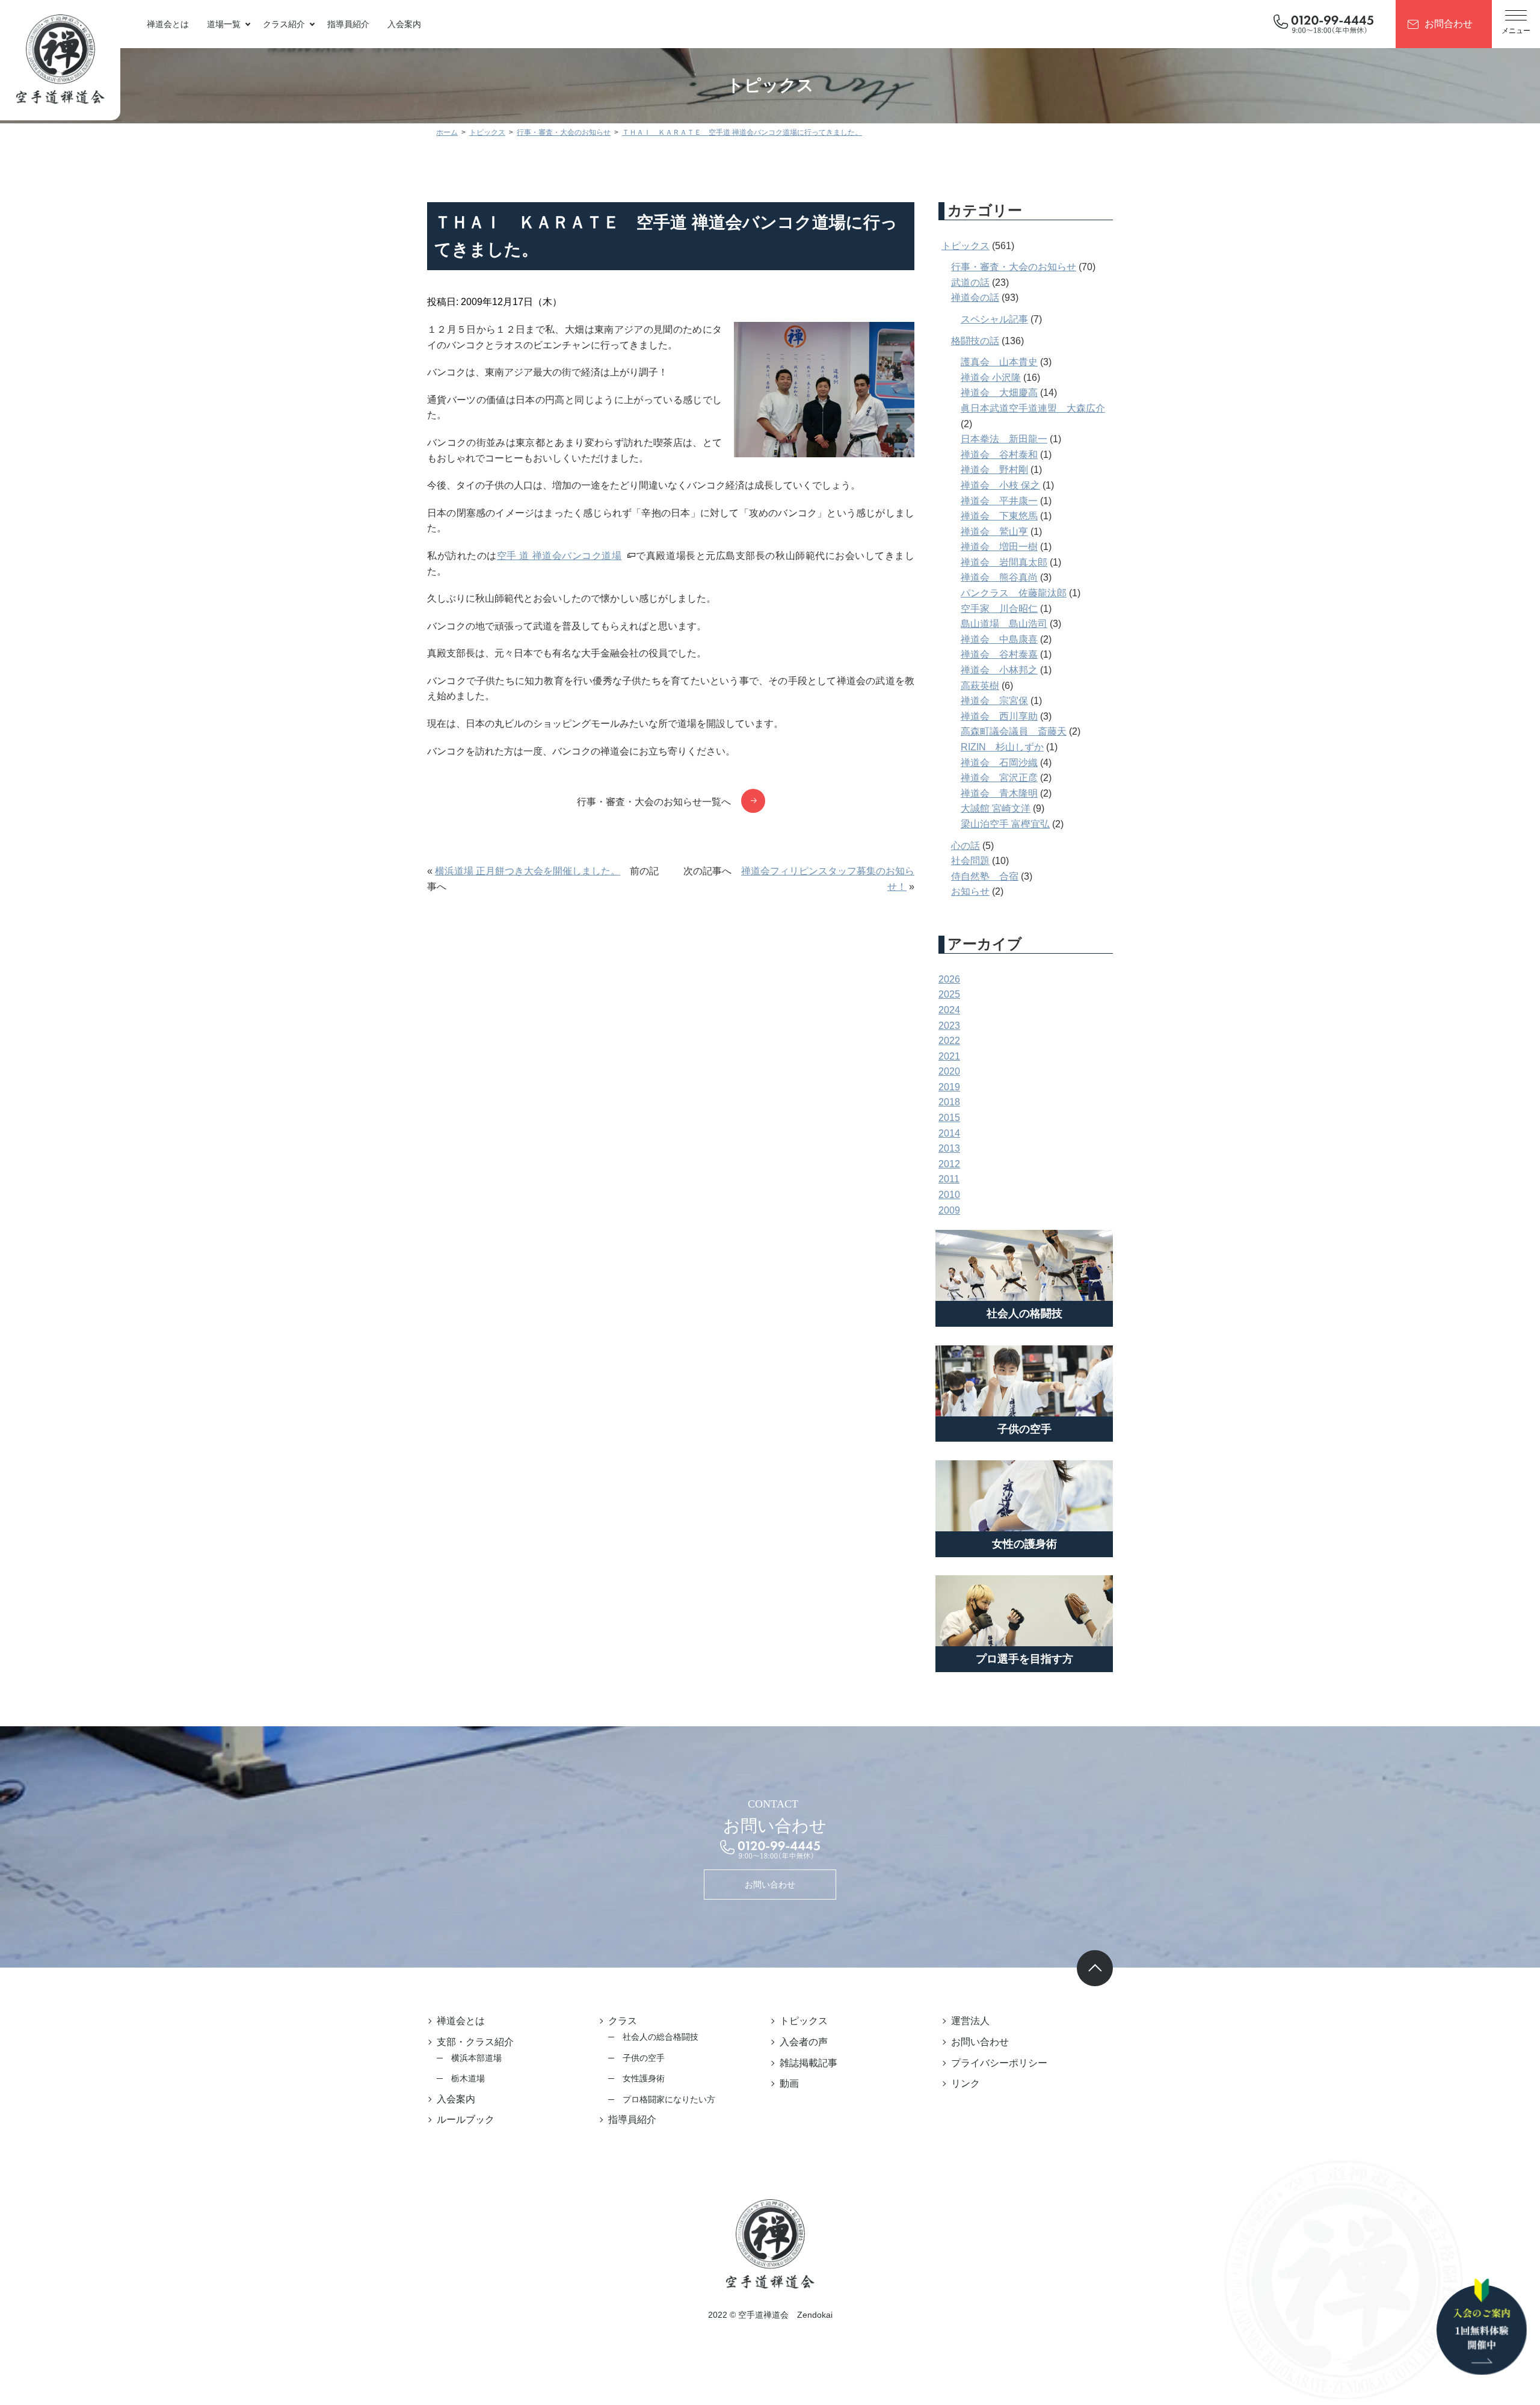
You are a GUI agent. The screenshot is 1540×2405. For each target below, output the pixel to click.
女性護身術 (644, 2078)
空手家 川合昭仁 (999, 609)
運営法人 (970, 2021)
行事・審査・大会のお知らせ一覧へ (654, 802)
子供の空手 (644, 2058)
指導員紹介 (348, 24)
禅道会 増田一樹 (999, 547)
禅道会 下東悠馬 (999, 516)
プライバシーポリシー (999, 2063)
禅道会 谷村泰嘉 (999, 654)
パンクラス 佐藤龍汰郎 (1014, 593)
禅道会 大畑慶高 (999, 393)
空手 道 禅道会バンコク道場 (559, 556)
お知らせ (970, 891)
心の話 (966, 846)
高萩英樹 (980, 686)
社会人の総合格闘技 (661, 2037)
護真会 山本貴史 (999, 362)
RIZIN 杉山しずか (1002, 747)
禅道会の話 (975, 298)
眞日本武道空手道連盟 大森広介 (1033, 408)
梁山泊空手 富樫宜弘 (1005, 824)
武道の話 (970, 282)
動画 (789, 2083)
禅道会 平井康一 (999, 501)
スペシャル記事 (994, 319)
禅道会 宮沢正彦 (999, 778)
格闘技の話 (975, 341)
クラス (623, 2021)
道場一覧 (224, 24)
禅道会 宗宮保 (994, 701)
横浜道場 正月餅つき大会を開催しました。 (528, 871)
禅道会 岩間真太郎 (1004, 562)
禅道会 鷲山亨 (994, 532)
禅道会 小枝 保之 (1000, 485)
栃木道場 (468, 2078)
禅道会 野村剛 (994, 470)
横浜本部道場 (476, 2058)
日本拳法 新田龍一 (1004, 439)
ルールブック (466, 2119)
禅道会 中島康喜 (999, 639)
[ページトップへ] (1095, 1968)
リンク (966, 2083)
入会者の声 (804, 2042)
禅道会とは (168, 24)
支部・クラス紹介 (475, 2042)
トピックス (966, 246)
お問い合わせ (770, 1885)
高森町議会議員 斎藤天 (1014, 731)
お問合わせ (1449, 24)
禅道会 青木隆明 (999, 793)
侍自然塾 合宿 (985, 876)
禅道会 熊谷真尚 (999, 577)
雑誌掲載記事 (808, 2063)
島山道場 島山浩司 (1004, 624)
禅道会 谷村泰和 (999, 455)
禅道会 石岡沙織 (999, 763)
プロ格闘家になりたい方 (669, 2099)
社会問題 (970, 861)
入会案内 (404, 24)
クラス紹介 (284, 24)
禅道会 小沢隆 (991, 378)
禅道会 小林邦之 (999, 670)
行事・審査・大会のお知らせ (1014, 267)
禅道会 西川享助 (999, 716)
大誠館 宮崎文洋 (996, 808)
